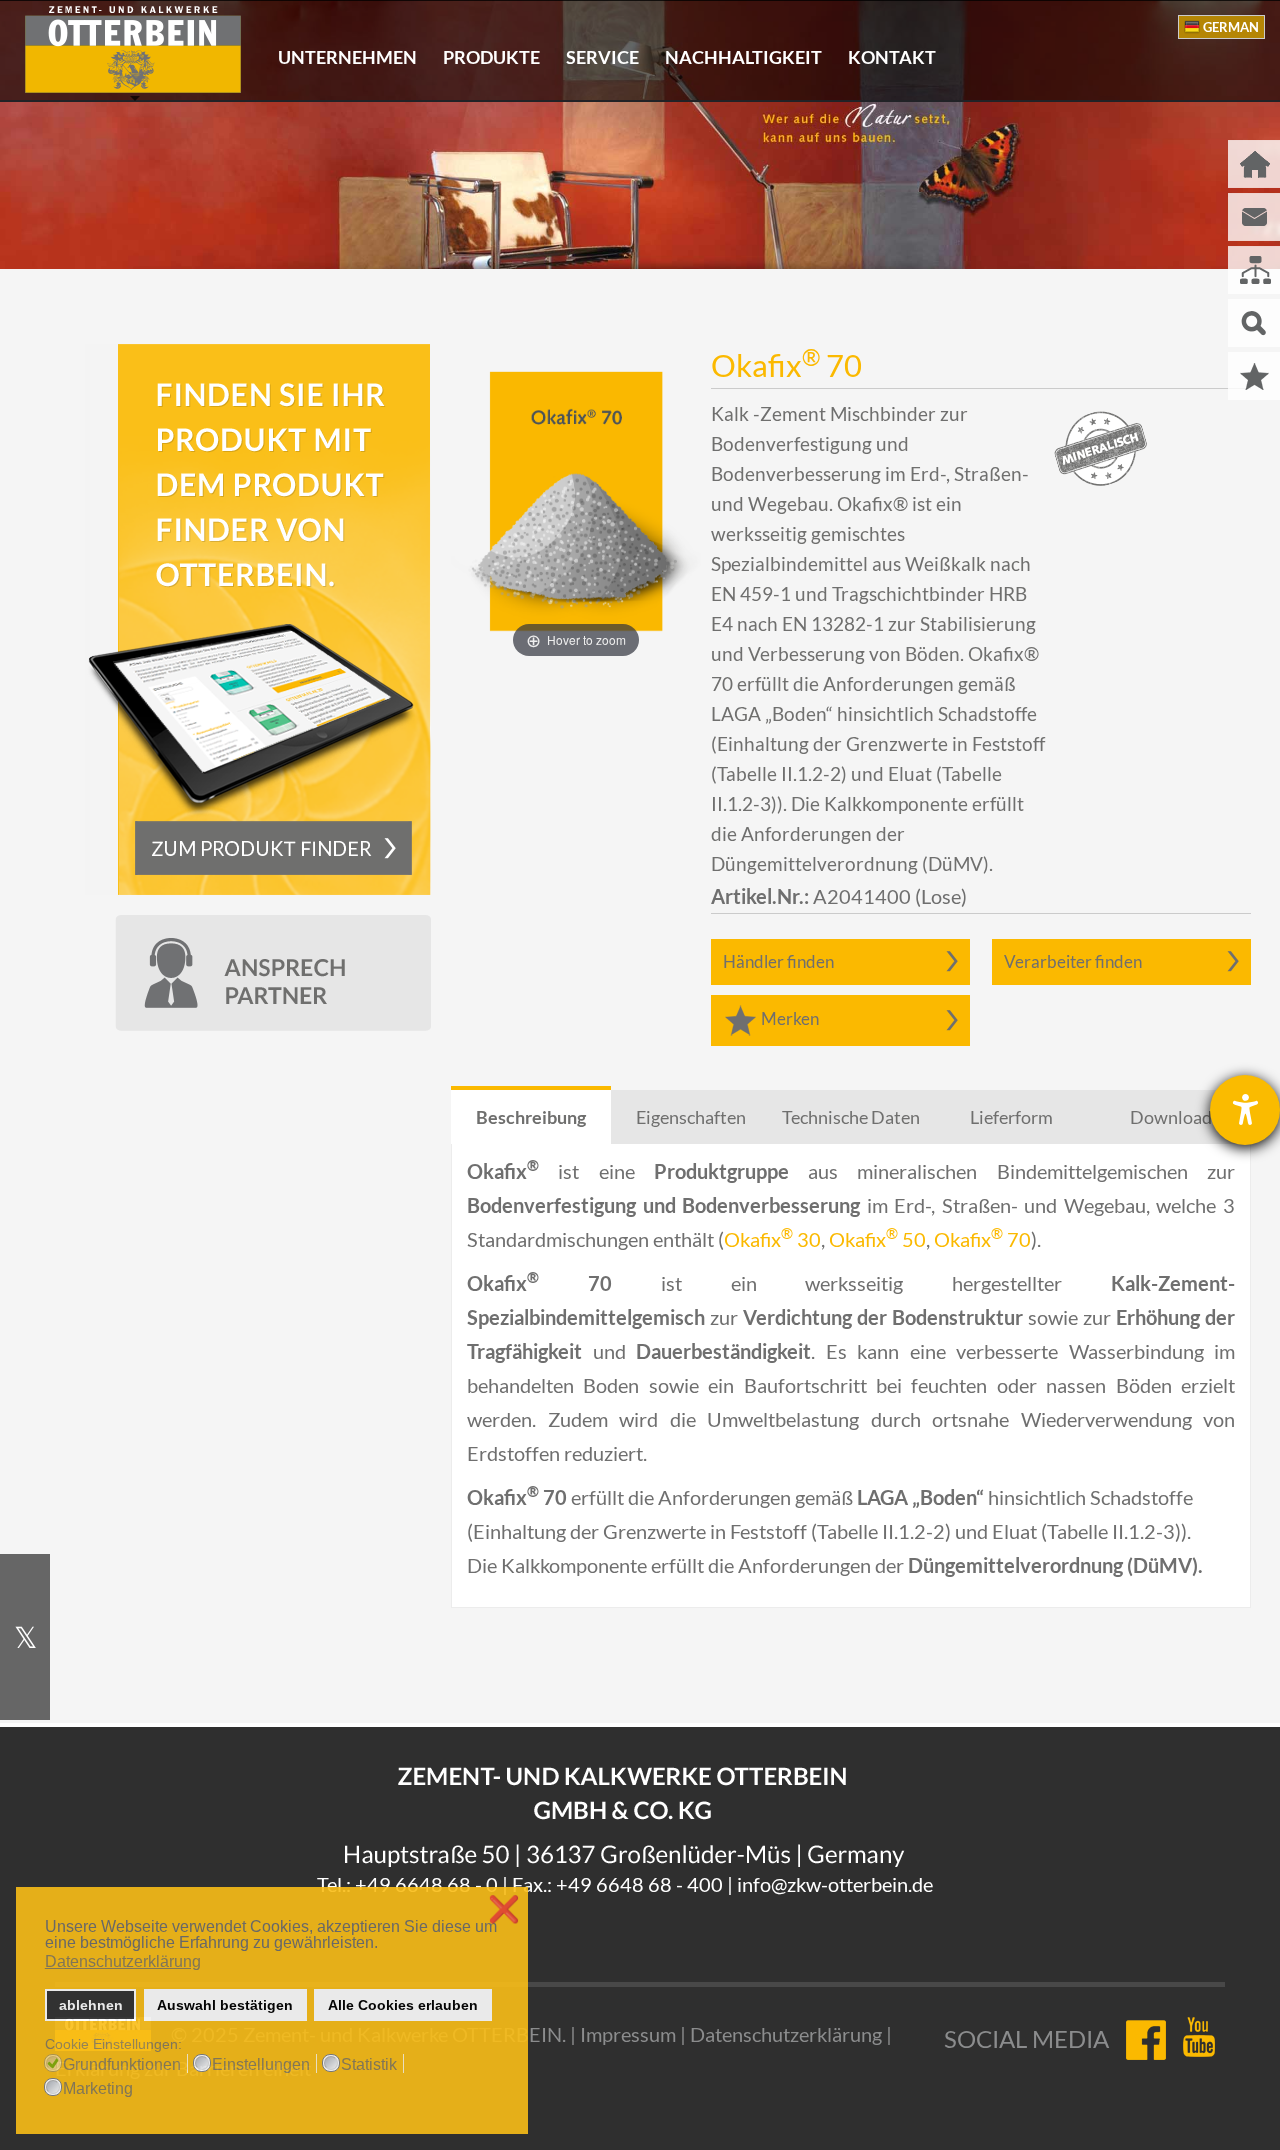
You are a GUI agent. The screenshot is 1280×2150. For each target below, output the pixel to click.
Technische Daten (851, 1117)
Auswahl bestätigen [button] (225, 2005)
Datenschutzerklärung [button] (123, 1961)
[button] (383, 1945)
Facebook (1144, 2039)
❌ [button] (504, 1909)
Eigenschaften (691, 1117)
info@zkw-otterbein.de (835, 1884)
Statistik (369, 2065)
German (1231, 27)
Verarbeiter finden (1073, 961)
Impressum (628, 2034)
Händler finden (778, 961)
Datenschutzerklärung (786, 2034)
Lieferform (1011, 1117)
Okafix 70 (982, 1239)
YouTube (1202, 2039)
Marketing (98, 2089)
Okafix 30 (772, 1239)
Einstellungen (261, 2065)
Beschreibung (531, 1117)
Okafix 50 (877, 1239)
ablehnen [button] (91, 2005)
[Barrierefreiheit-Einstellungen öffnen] (1245, 1110)
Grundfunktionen (122, 2065)
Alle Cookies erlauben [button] (403, 2005)
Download (1171, 1117)
